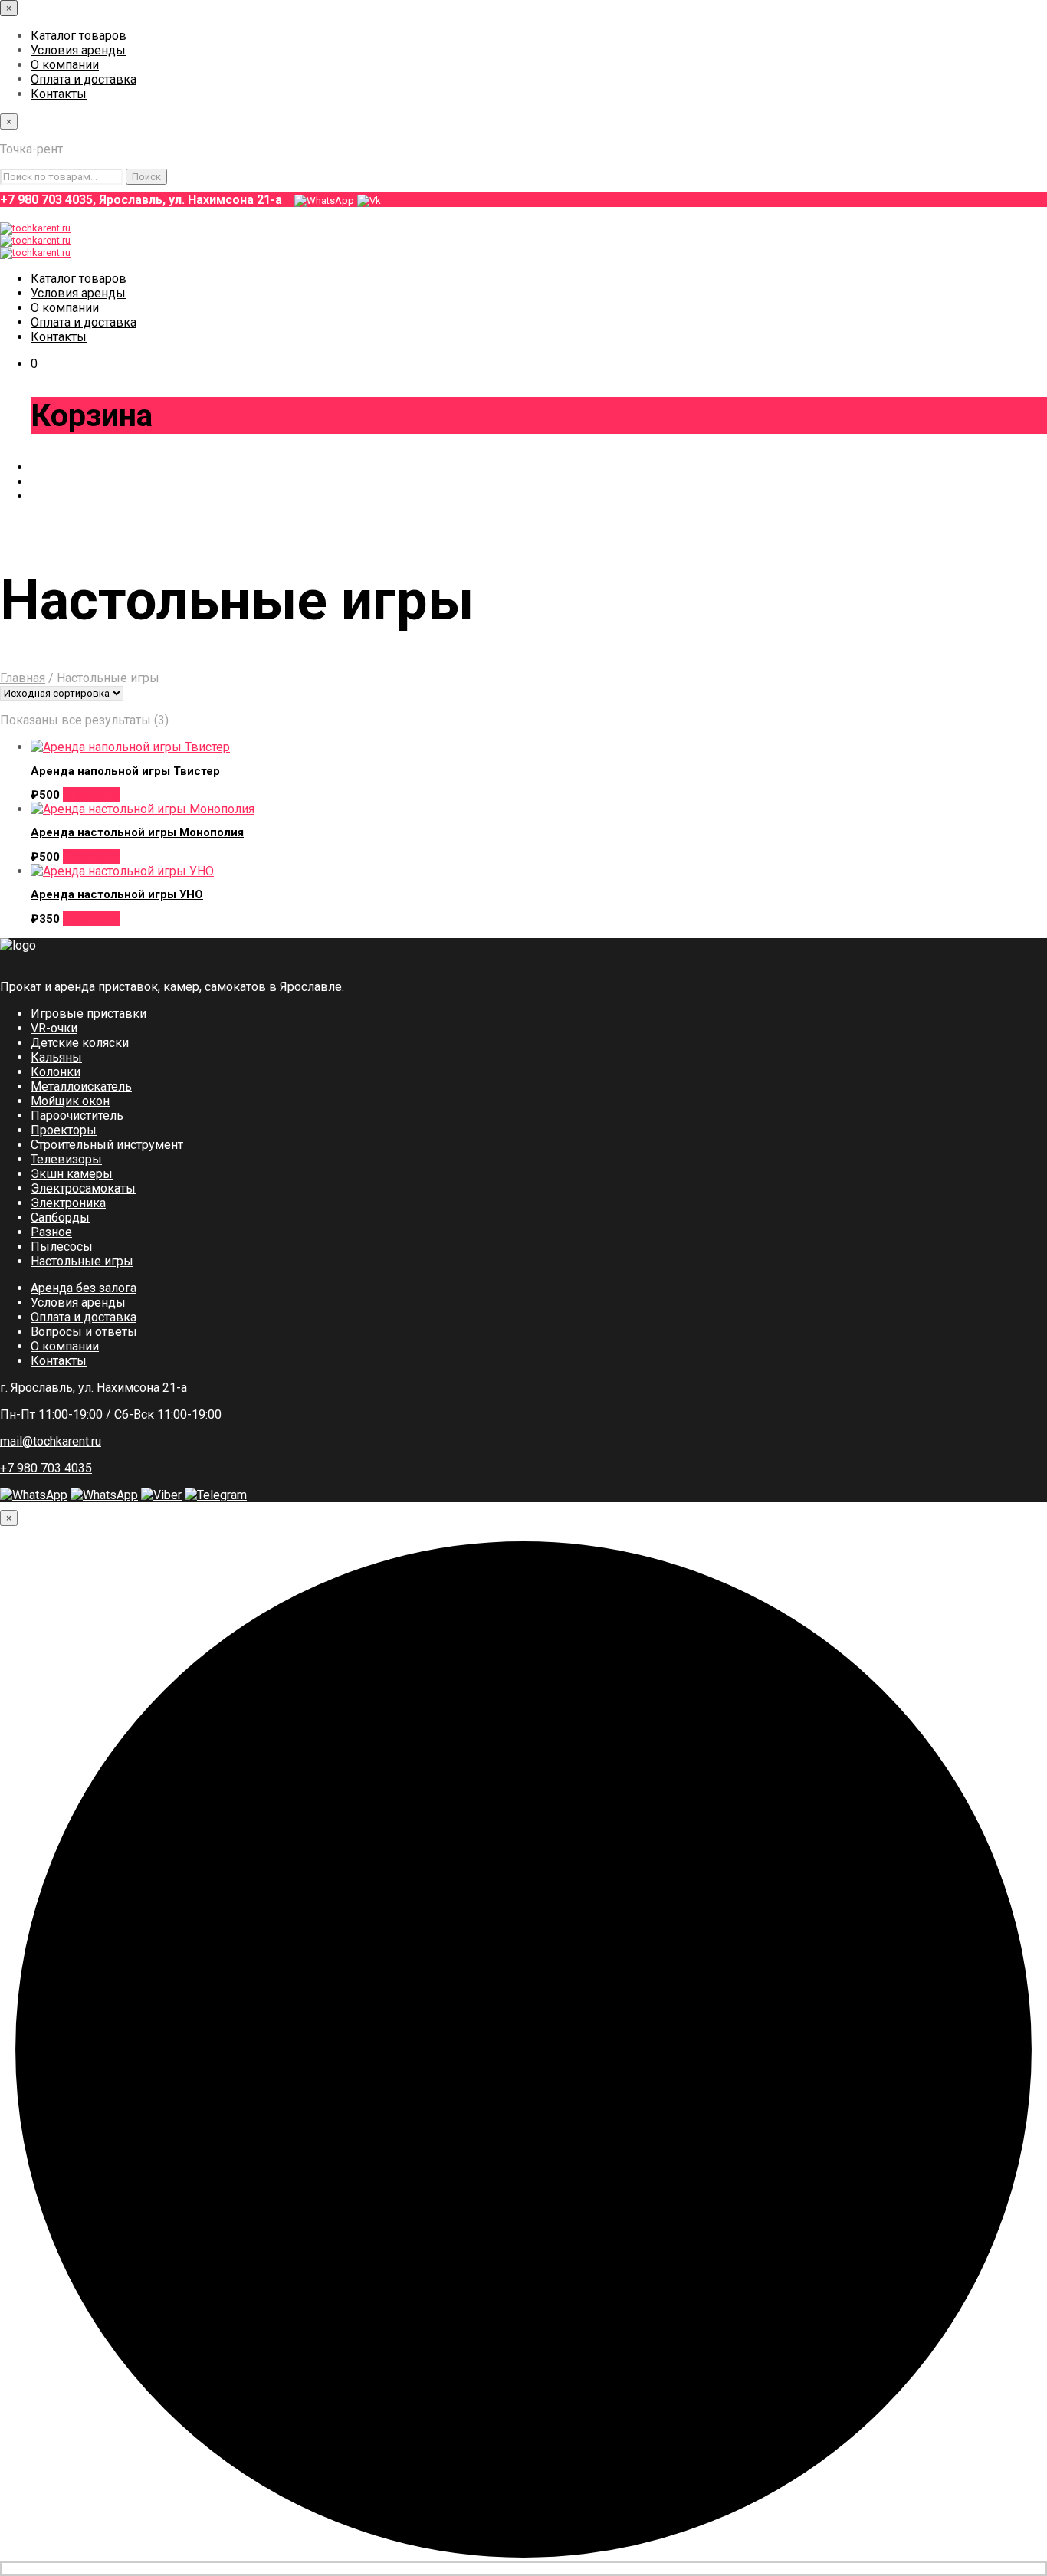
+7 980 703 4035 (46, 1468)
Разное (51, 1232)
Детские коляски (80, 1043)
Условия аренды (78, 50)
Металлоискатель (81, 1086)
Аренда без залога (84, 1288)
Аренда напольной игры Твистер (125, 771)
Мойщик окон (70, 1101)
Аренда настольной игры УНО (117, 894)
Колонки (56, 1072)
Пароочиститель (77, 1116)
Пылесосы (62, 1247)
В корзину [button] (92, 794)
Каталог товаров (79, 36)
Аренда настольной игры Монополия (137, 832)
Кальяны (56, 1057)
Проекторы (64, 1130)
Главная (23, 678)
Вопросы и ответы (84, 1332)
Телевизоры (66, 1159)
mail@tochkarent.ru (51, 1441)
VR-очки (54, 1028)
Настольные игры (82, 1261)
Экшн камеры (72, 1174)
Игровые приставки (89, 1014)
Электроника (68, 1203)
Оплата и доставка (84, 79)
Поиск (146, 177)
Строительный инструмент (107, 1145)
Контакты (59, 94)
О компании (65, 65)
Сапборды (60, 1217)
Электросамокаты (83, 1188)
